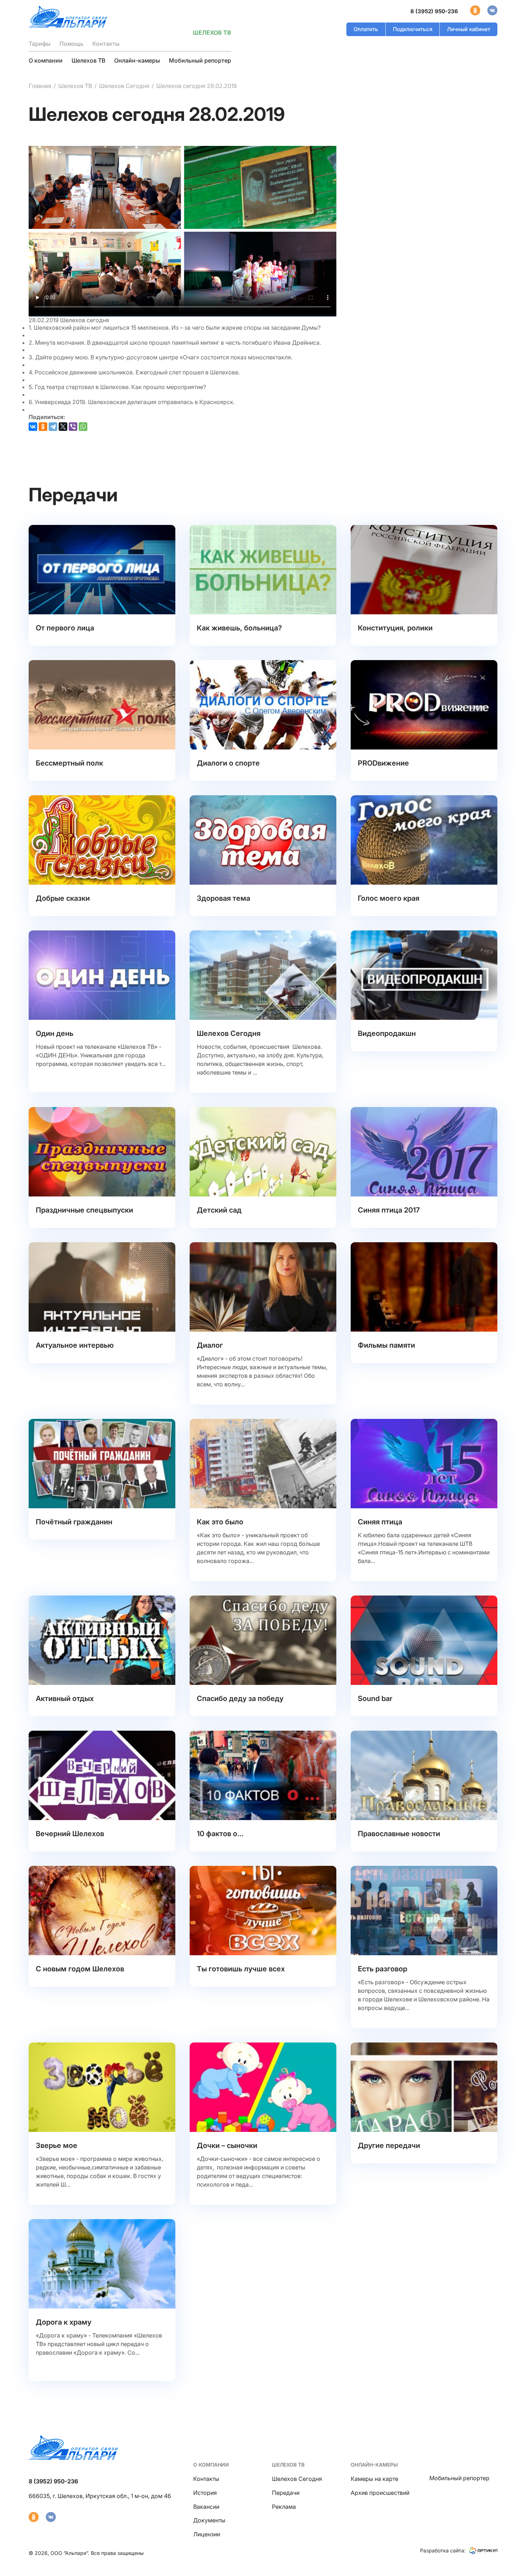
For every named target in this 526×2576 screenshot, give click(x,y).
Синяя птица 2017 (389, 1210)
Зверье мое (57, 2145)
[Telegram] (53, 427)
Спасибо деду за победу (240, 1699)
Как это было (220, 1522)
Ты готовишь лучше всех (241, 1969)
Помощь (71, 44)
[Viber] (73, 427)
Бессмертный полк (69, 763)
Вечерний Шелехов (70, 1834)
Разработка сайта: (443, 2550)
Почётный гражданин (74, 1522)
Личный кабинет (469, 29)
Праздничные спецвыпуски (84, 1210)
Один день (55, 1033)
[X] (63, 427)
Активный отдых (65, 1699)
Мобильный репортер (200, 60)
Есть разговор (383, 1969)
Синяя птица (380, 1522)
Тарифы (40, 44)
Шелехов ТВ (88, 60)
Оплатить (366, 29)
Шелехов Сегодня (124, 86)
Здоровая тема (223, 898)
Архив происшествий (380, 2493)
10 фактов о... (220, 1834)
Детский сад (219, 1210)
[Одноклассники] (43, 427)
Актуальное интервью (75, 1345)
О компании (46, 60)
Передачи (286, 2493)
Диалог (210, 1345)
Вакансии (206, 2507)
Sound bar (375, 1699)
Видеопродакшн (387, 1033)
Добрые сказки (63, 898)
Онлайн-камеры (137, 60)
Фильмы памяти (386, 1345)
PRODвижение (383, 763)
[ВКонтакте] (33, 427)
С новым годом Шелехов (80, 1969)
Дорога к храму (64, 2322)
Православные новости (399, 1834)
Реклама (284, 2507)
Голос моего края (389, 898)
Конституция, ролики (395, 628)
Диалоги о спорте (228, 763)
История (205, 2493)
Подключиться (413, 29)
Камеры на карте (374, 2479)
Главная (40, 86)
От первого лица (65, 628)
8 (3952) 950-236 (434, 11)
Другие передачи (389, 2145)
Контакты (106, 44)
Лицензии (207, 2534)
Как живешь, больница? (239, 628)
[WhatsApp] (83, 427)
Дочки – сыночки (227, 2145)
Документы (209, 2520)
